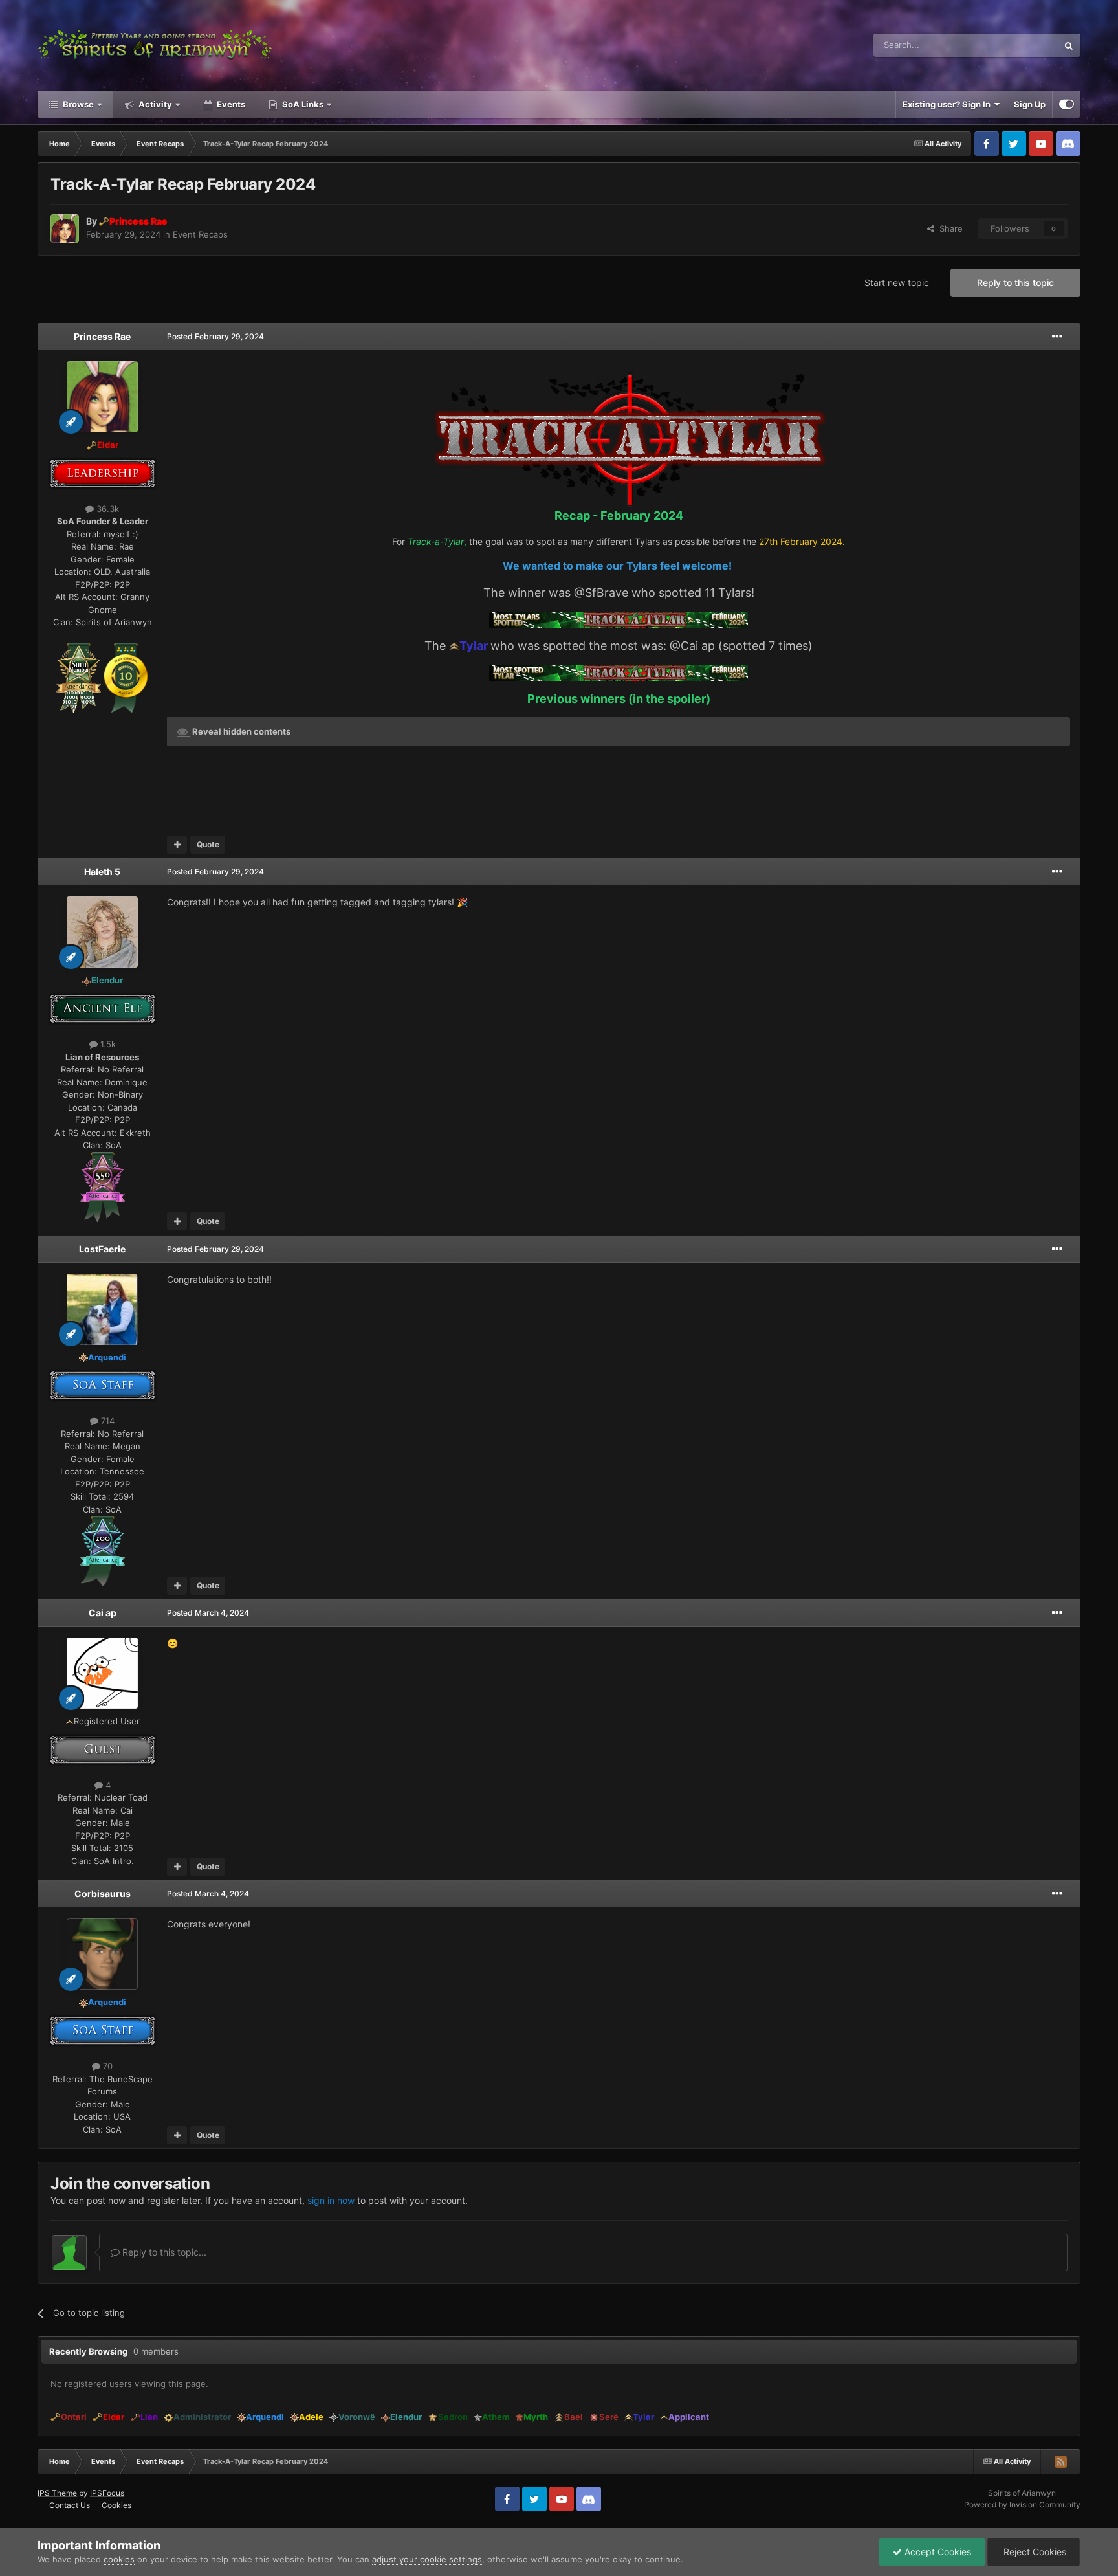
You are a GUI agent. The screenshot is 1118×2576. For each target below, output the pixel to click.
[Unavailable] (454, 646)
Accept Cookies (937, 2552)
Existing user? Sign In (948, 104)
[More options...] (1057, 337)
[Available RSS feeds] (1060, 2461)
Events (230, 104)
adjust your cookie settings (427, 2559)
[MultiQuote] (177, 845)
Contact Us (70, 2505)
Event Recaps (200, 234)
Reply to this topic (1015, 283)
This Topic (1021, 45)
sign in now (331, 2200)
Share (948, 228)
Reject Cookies (1034, 2552)
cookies (119, 2559)
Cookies (116, 2505)
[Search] (1069, 45)
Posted (215, 336)
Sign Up (1030, 104)
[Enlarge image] (79, 677)
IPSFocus (107, 2493)
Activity (154, 104)
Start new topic (897, 283)
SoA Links (303, 104)
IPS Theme (57, 2493)
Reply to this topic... (163, 2252)
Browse (77, 104)
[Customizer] (1067, 104)
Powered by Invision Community (1022, 2504)
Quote (208, 844)
